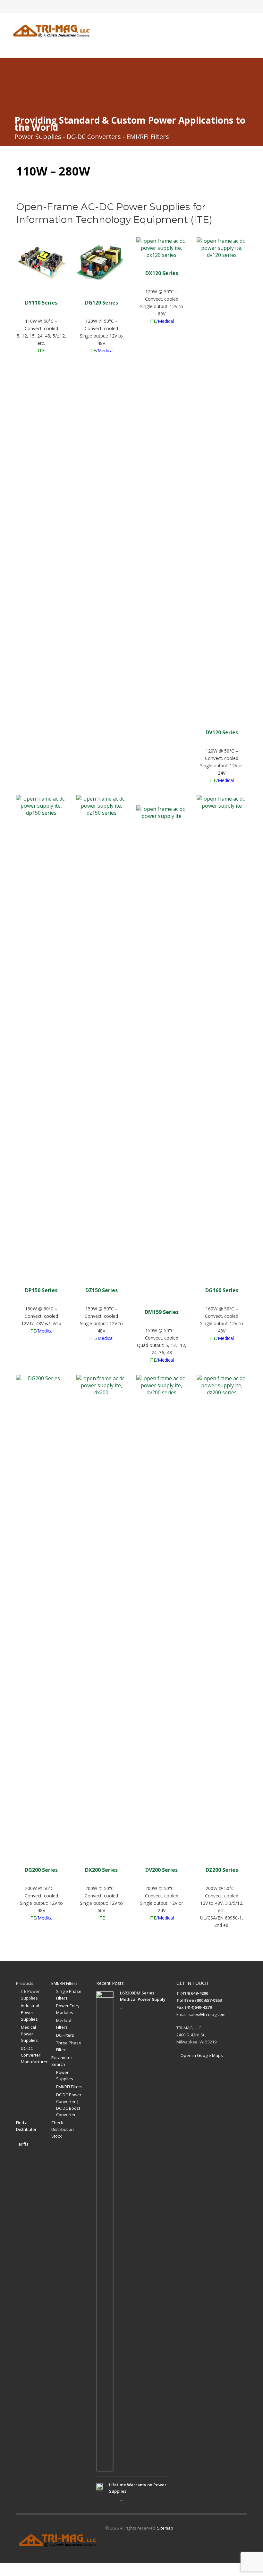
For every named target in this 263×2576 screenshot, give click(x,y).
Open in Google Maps (201, 2055)
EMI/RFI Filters (64, 1983)
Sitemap (165, 2528)
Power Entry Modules (68, 2009)
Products (25, 1983)
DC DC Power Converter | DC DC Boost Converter (69, 2105)
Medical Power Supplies (29, 2034)
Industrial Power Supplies (30, 2012)
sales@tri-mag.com (207, 2014)
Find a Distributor (26, 2126)
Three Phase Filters (69, 2046)
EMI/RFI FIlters (69, 2087)
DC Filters (65, 2035)
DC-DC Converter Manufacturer (34, 2055)
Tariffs (22, 2144)
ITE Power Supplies (30, 1995)
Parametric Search (62, 2061)
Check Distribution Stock (63, 2129)
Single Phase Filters (69, 1995)
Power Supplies (65, 2076)
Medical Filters (64, 2024)
